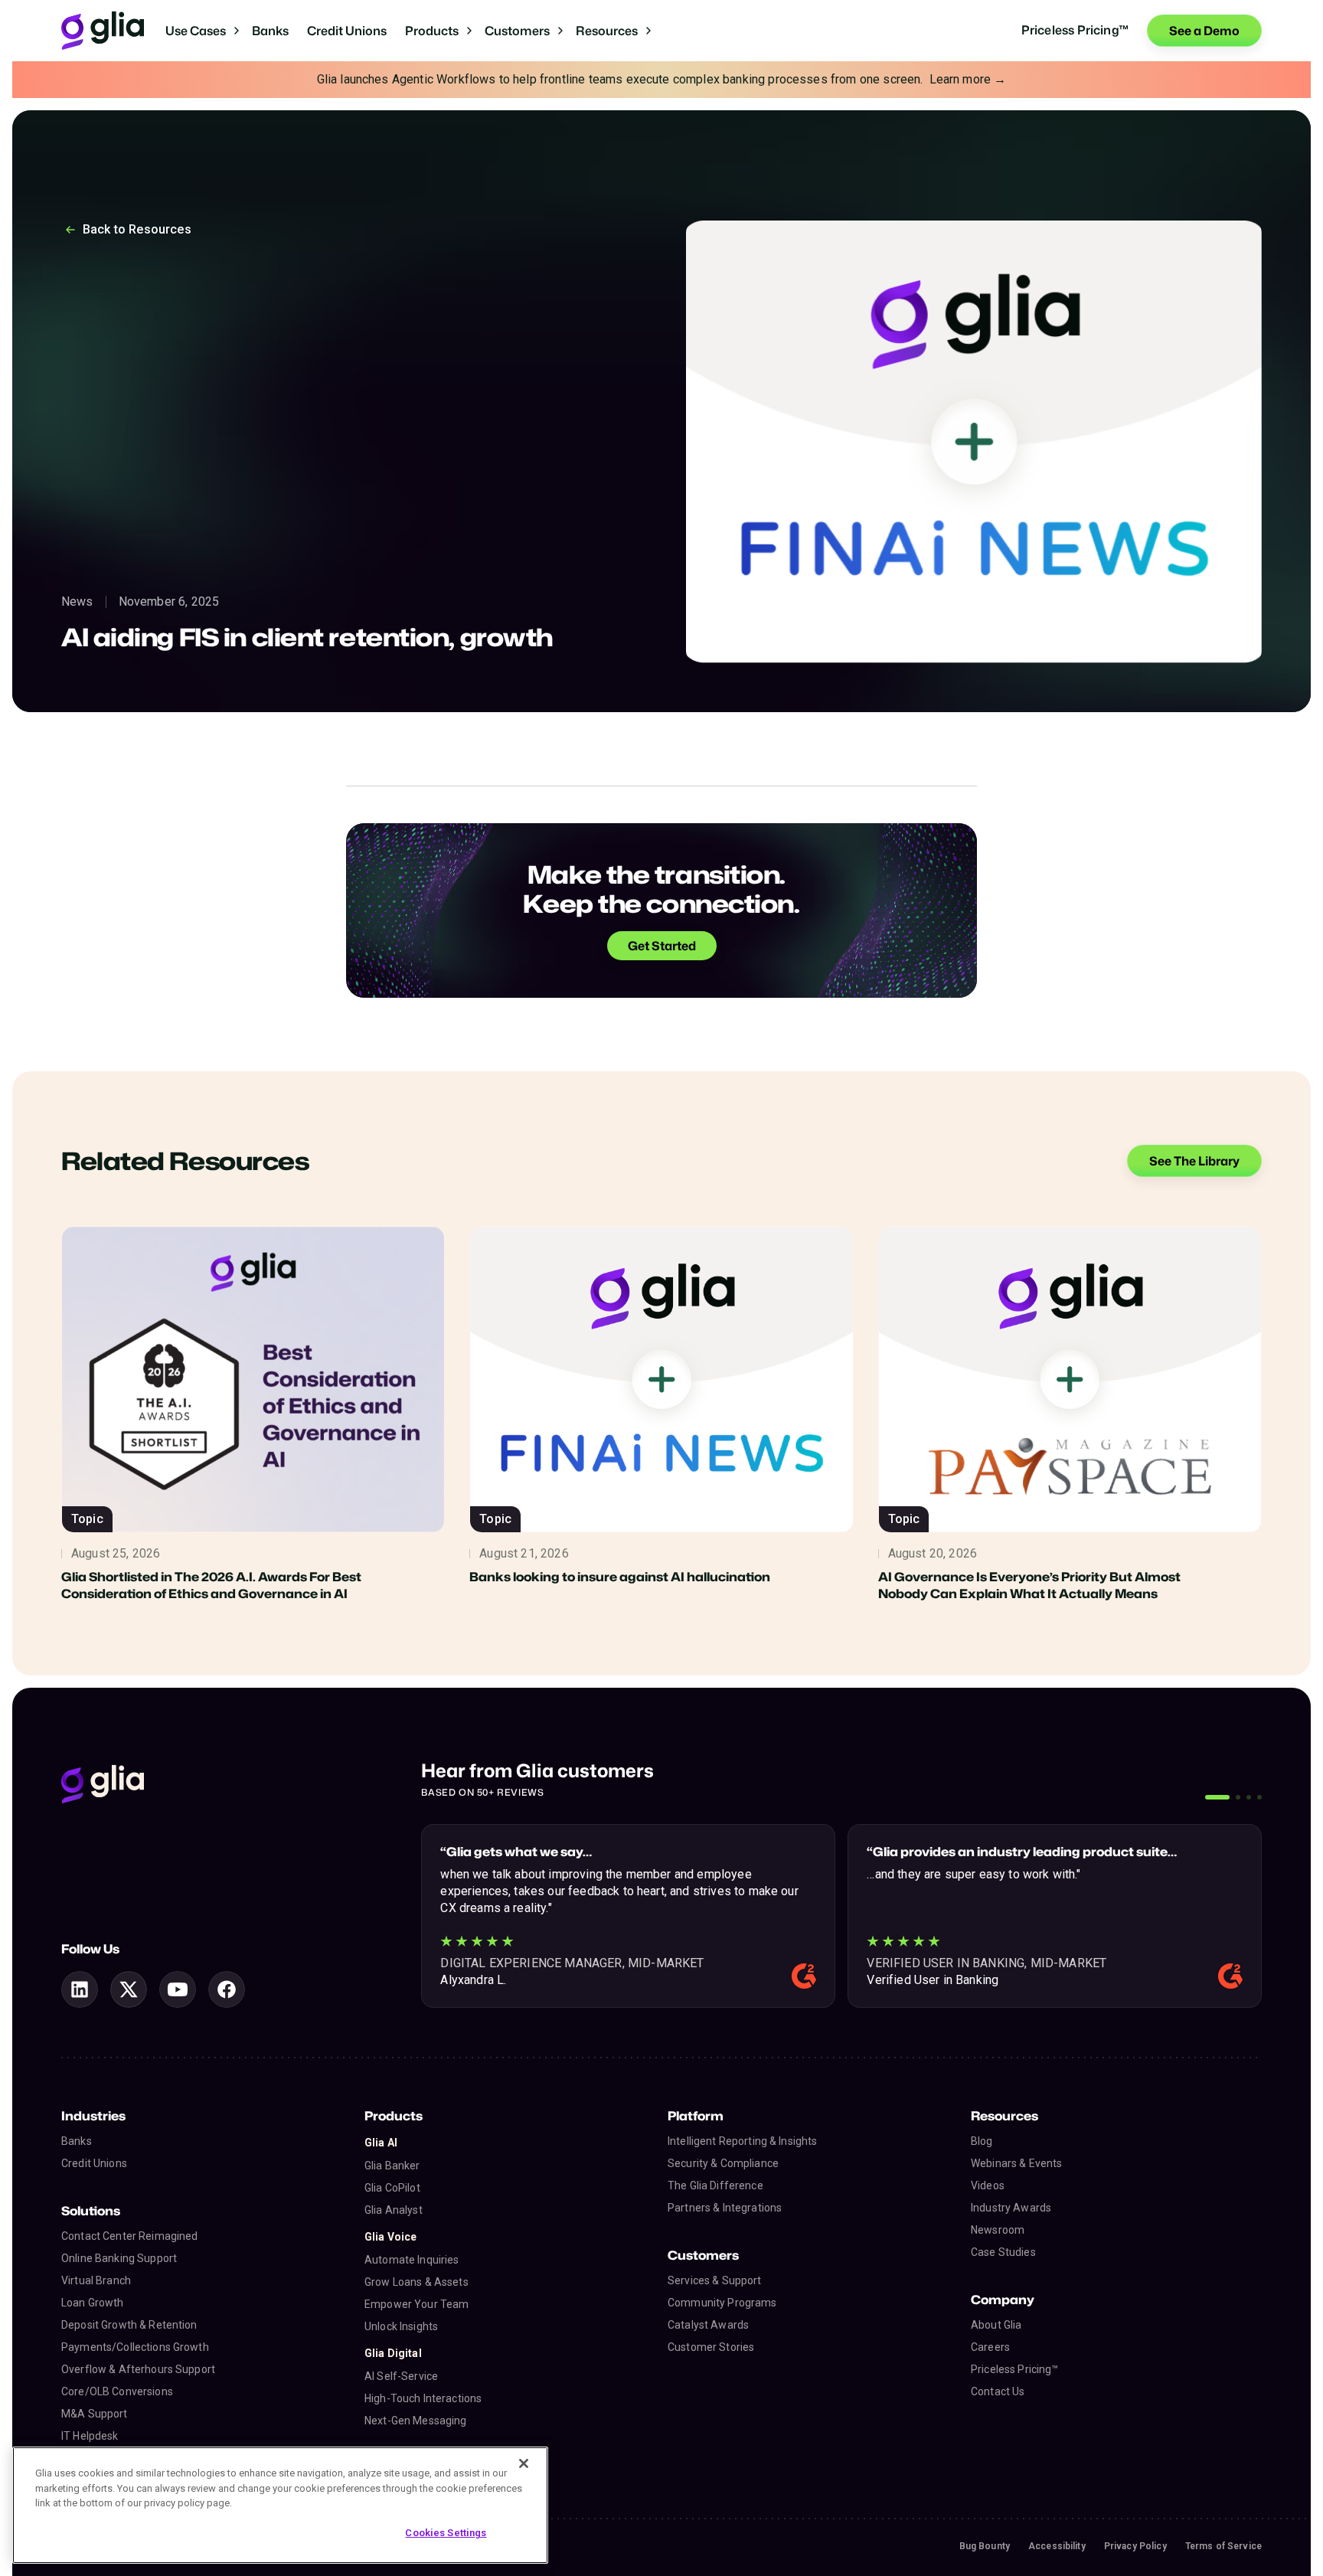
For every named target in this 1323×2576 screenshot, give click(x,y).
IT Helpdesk (90, 2436)
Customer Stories (711, 2347)
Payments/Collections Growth (135, 2347)
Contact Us (998, 2391)
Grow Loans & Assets (416, 2282)
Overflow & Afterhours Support (138, 2369)
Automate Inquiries (412, 2260)
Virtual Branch (96, 2280)
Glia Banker (392, 2166)
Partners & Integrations (725, 2208)
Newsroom (998, 2230)
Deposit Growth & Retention (129, 2325)
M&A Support (95, 2414)
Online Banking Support (119, 2258)
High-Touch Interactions (423, 2398)
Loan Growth (93, 2303)
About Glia (996, 2325)
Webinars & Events (1016, 2163)
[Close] (524, 2463)
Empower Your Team (416, 2304)
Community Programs (722, 2303)
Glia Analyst (394, 2210)
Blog (982, 2141)
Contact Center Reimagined (130, 2236)
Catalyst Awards (708, 2325)
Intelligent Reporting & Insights (742, 2141)
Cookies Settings (446, 2533)
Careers (990, 2347)
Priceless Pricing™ (1015, 2369)
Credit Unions (347, 31)
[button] (203, 31)
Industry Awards (1011, 2208)
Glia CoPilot (392, 2188)
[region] (280, 2505)
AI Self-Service (401, 2376)
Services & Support (715, 2280)
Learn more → (968, 79)
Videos (988, 2185)
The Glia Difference (715, 2185)
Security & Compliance (723, 2163)
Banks (270, 31)
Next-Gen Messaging (416, 2421)
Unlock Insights (401, 2326)
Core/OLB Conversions (117, 2391)
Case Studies (1003, 2252)
